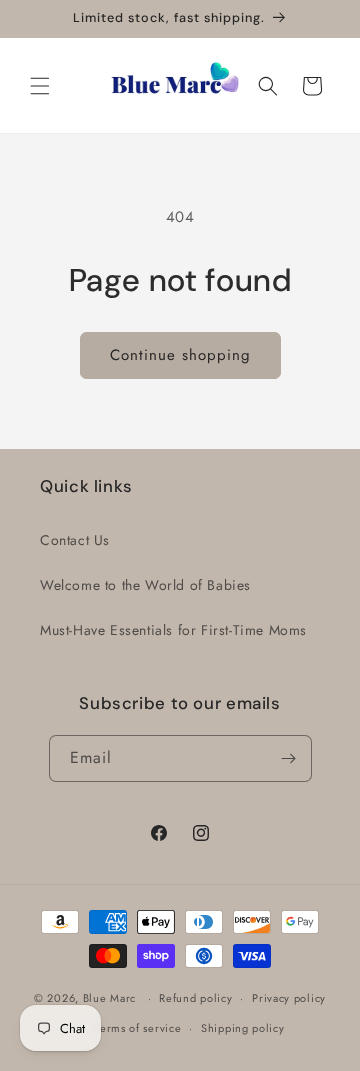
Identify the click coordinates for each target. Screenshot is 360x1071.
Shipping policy (243, 1028)
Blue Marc (109, 998)
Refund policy (195, 998)
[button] (40, 86)
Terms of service (138, 1028)
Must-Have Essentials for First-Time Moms (173, 630)
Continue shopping (180, 355)
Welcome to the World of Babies (145, 585)
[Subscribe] (289, 758)
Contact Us (75, 540)
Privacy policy (289, 998)
